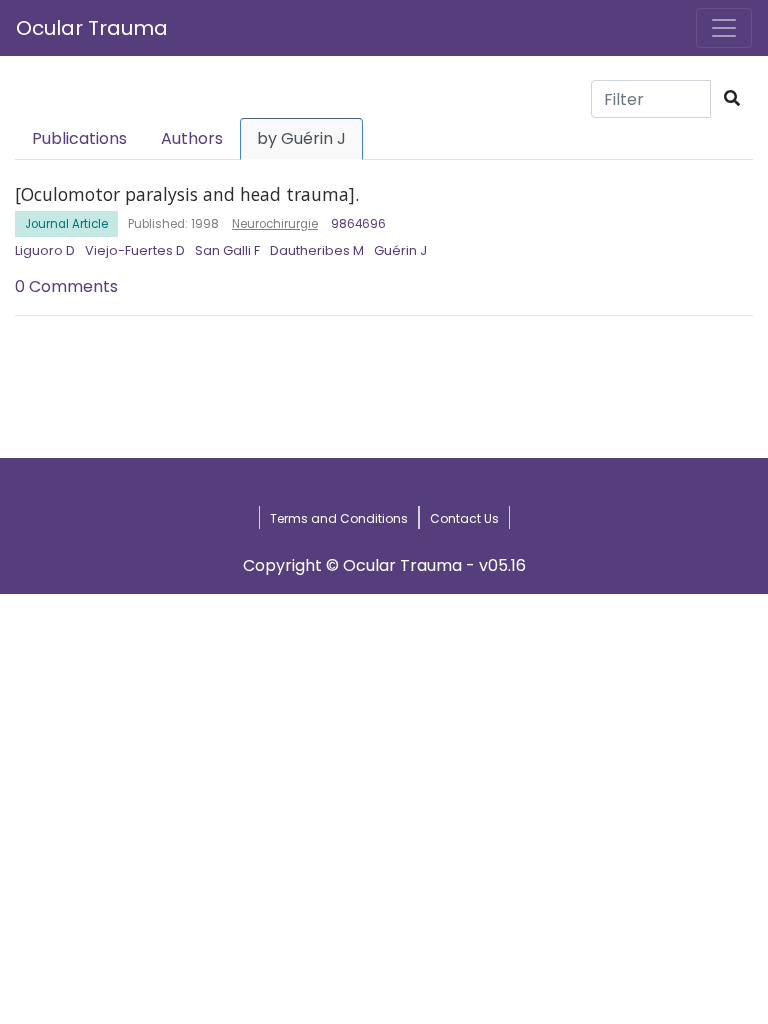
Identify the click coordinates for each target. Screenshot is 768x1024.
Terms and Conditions (339, 518)
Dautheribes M (317, 250)
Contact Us (464, 518)
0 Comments (66, 286)
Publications (79, 138)
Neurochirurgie (275, 224)
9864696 (358, 224)
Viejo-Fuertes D (135, 250)
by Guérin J (301, 138)
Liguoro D (45, 250)
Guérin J (400, 250)
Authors (192, 138)
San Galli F (227, 250)
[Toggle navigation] (724, 28)
